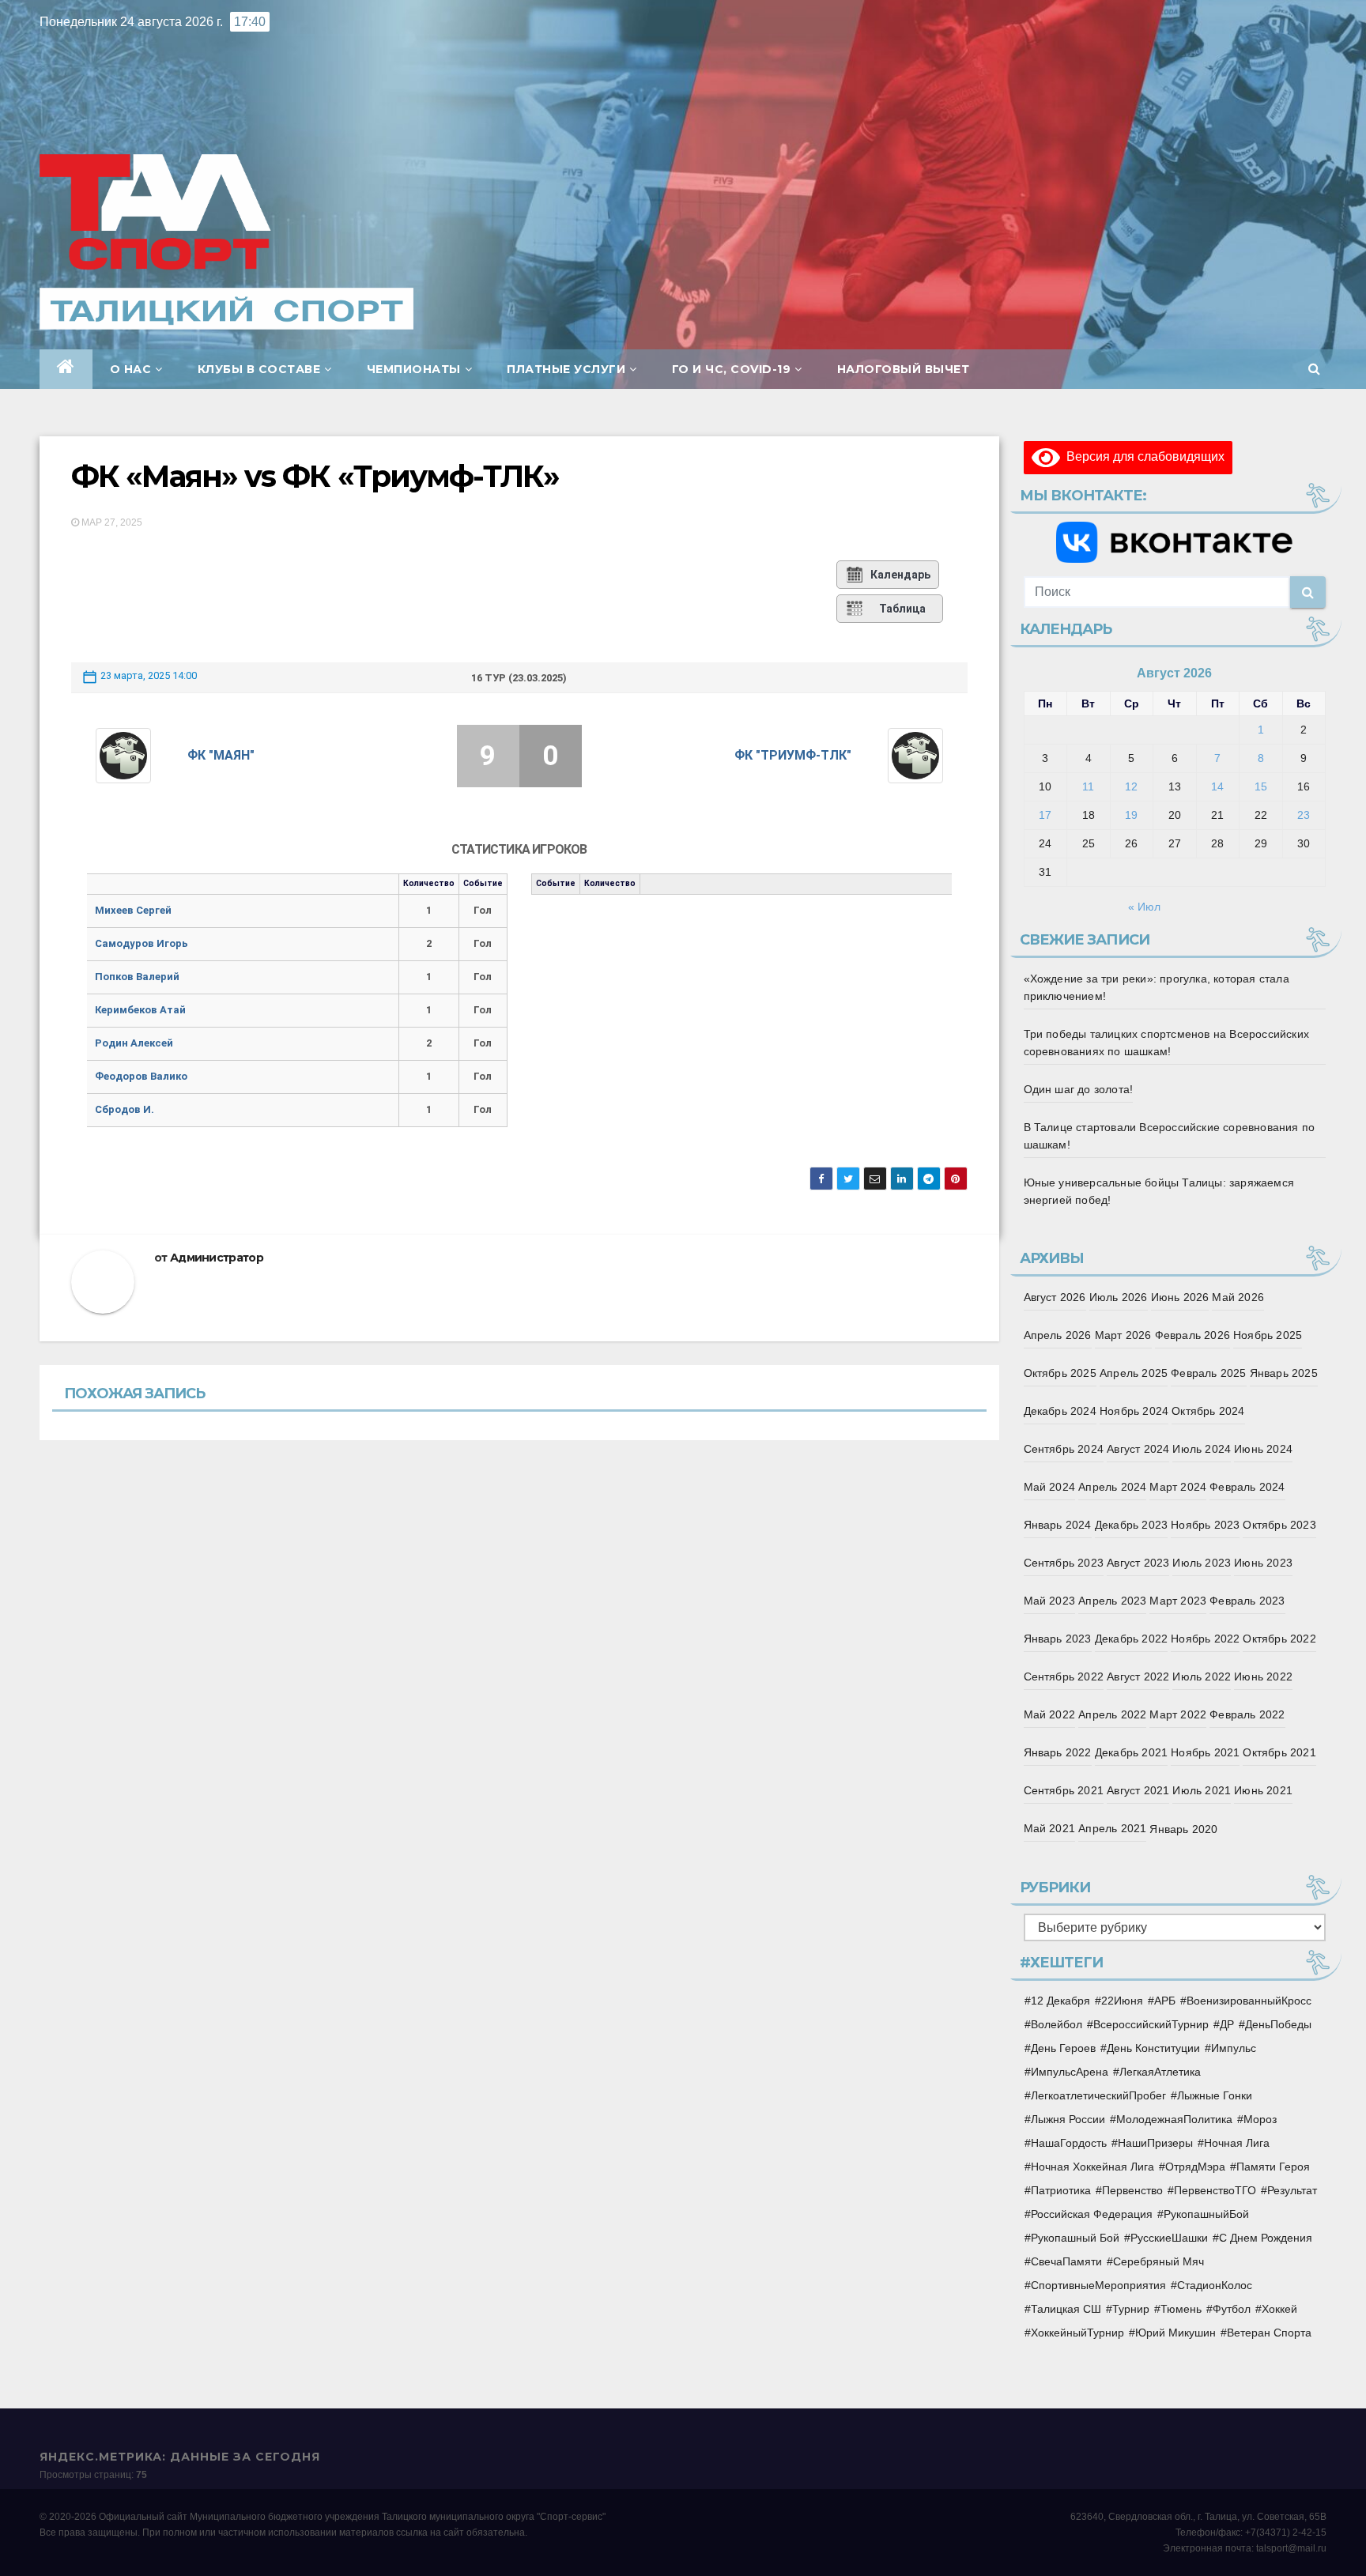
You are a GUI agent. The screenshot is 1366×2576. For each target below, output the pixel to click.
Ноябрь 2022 (1205, 1639)
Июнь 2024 (1263, 1449)
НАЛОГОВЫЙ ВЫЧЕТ (904, 369)
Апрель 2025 (1134, 1373)
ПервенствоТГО (1215, 2190)
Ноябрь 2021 (1205, 1752)
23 (1304, 815)
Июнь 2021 (1263, 1790)
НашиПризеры (1155, 2143)
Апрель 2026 (1058, 1335)
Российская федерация (1092, 2214)
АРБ (1165, 2001)
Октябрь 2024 (1208, 1411)
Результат (1292, 2190)
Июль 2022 (1202, 1676)
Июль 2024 (1202, 1449)
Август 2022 (1138, 1676)
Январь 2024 (1058, 1525)
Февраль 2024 (1247, 1487)
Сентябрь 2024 (1064, 1449)
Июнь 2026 (1180, 1297)
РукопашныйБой (1206, 2214)
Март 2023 (1178, 1601)
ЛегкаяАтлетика (1160, 2072)
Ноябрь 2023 (1205, 1525)
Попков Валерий (137, 977)
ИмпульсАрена (1070, 2072)
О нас (131, 369)
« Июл (1144, 907)
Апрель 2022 (1112, 1714)
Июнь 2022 (1263, 1676)
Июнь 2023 (1263, 1563)
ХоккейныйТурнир (1077, 2333)
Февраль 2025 (1208, 1373)
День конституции (1153, 2048)
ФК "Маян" (221, 755)
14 (1217, 786)
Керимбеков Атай (140, 1010)
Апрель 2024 (1112, 1487)
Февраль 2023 (1247, 1601)
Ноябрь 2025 (1268, 1335)
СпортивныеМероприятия (1098, 2285)
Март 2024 (1178, 1487)
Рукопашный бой (1075, 2238)
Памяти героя (1273, 2167)
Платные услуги (566, 369)
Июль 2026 (1119, 1297)
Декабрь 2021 (1131, 1752)
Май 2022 (1050, 1714)
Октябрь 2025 (1060, 1373)
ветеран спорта (1269, 2333)
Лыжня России (1068, 2119)
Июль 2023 (1202, 1563)
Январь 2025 (1284, 1373)
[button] (1314, 369)
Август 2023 (1138, 1563)
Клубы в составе (259, 369)
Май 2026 (1238, 1297)
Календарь (900, 575)
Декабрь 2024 (1060, 1411)
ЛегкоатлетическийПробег (1098, 2095)
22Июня (1122, 2001)
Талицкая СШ (1066, 2309)
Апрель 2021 (1112, 1828)
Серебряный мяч (1158, 2261)
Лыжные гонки (1215, 2095)
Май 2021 (1050, 1828)
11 (1088, 786)
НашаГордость (1069, 2143)
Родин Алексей (134, 1043)
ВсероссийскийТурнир (1151, 2024)
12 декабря (1060, 2001)
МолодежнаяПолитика (1174, 2119)
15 (1261, 786)
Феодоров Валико (141, 1076)
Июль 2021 (1202, 1790)
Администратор (217, 1258)
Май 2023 (1050, 1601)
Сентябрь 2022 (1064, 1676)
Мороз (1260, 2119)
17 (1045, 815)
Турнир (1131, 2309)
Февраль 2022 (1247, 1714)
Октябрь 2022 (1279, 1639)
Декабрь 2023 (1131, 1525)
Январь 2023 (1058, 1639)
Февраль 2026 (1192, 1335)
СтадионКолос (1215, 2285)
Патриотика (1061, 2190)
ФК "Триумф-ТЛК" (793, 755)
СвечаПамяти (1066, 2261)
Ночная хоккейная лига (1092, 2167)
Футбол (1232, 2309)
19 (1131, 815)
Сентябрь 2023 (1064, 1563)
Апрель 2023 (1112, 1601)
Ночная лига (1237, 2143)
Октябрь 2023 (1279, 1525)
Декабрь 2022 (1131, 1639)
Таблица (902, 609)
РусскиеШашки (1169, 2238)
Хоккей (1279, 2309)
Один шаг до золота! (1079, 1089)
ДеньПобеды (1278, 2024)
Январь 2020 (1183, 1829)
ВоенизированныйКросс (1249, 2001)
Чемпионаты (414, 369)
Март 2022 (1178, 1714)
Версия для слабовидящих (1142, 456)
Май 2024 (1050, 1487)
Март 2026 (1123, 1335)
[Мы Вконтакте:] (1175, 542)
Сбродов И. (125, 1109)
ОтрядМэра (1195, 2167)
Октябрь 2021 (1279, 1752)
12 (1131, 786)
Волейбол (1057, 2024)
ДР (1227, 2024)
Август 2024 (1138, 1449)
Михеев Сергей (133, 910)
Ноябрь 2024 (1134, 1411)
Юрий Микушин (1175, 2333)
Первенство (1132, 2190)
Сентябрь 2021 (1064, 1790)
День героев (1063, 2048)
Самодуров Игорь (142, 943)
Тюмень (1181, 2309)
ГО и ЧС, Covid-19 (732, 369)
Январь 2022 (1058, 1752)
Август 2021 (1138, 1790)
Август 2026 (1055, 1297)
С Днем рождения (1266, 2238)
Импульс (1234, 2048)
